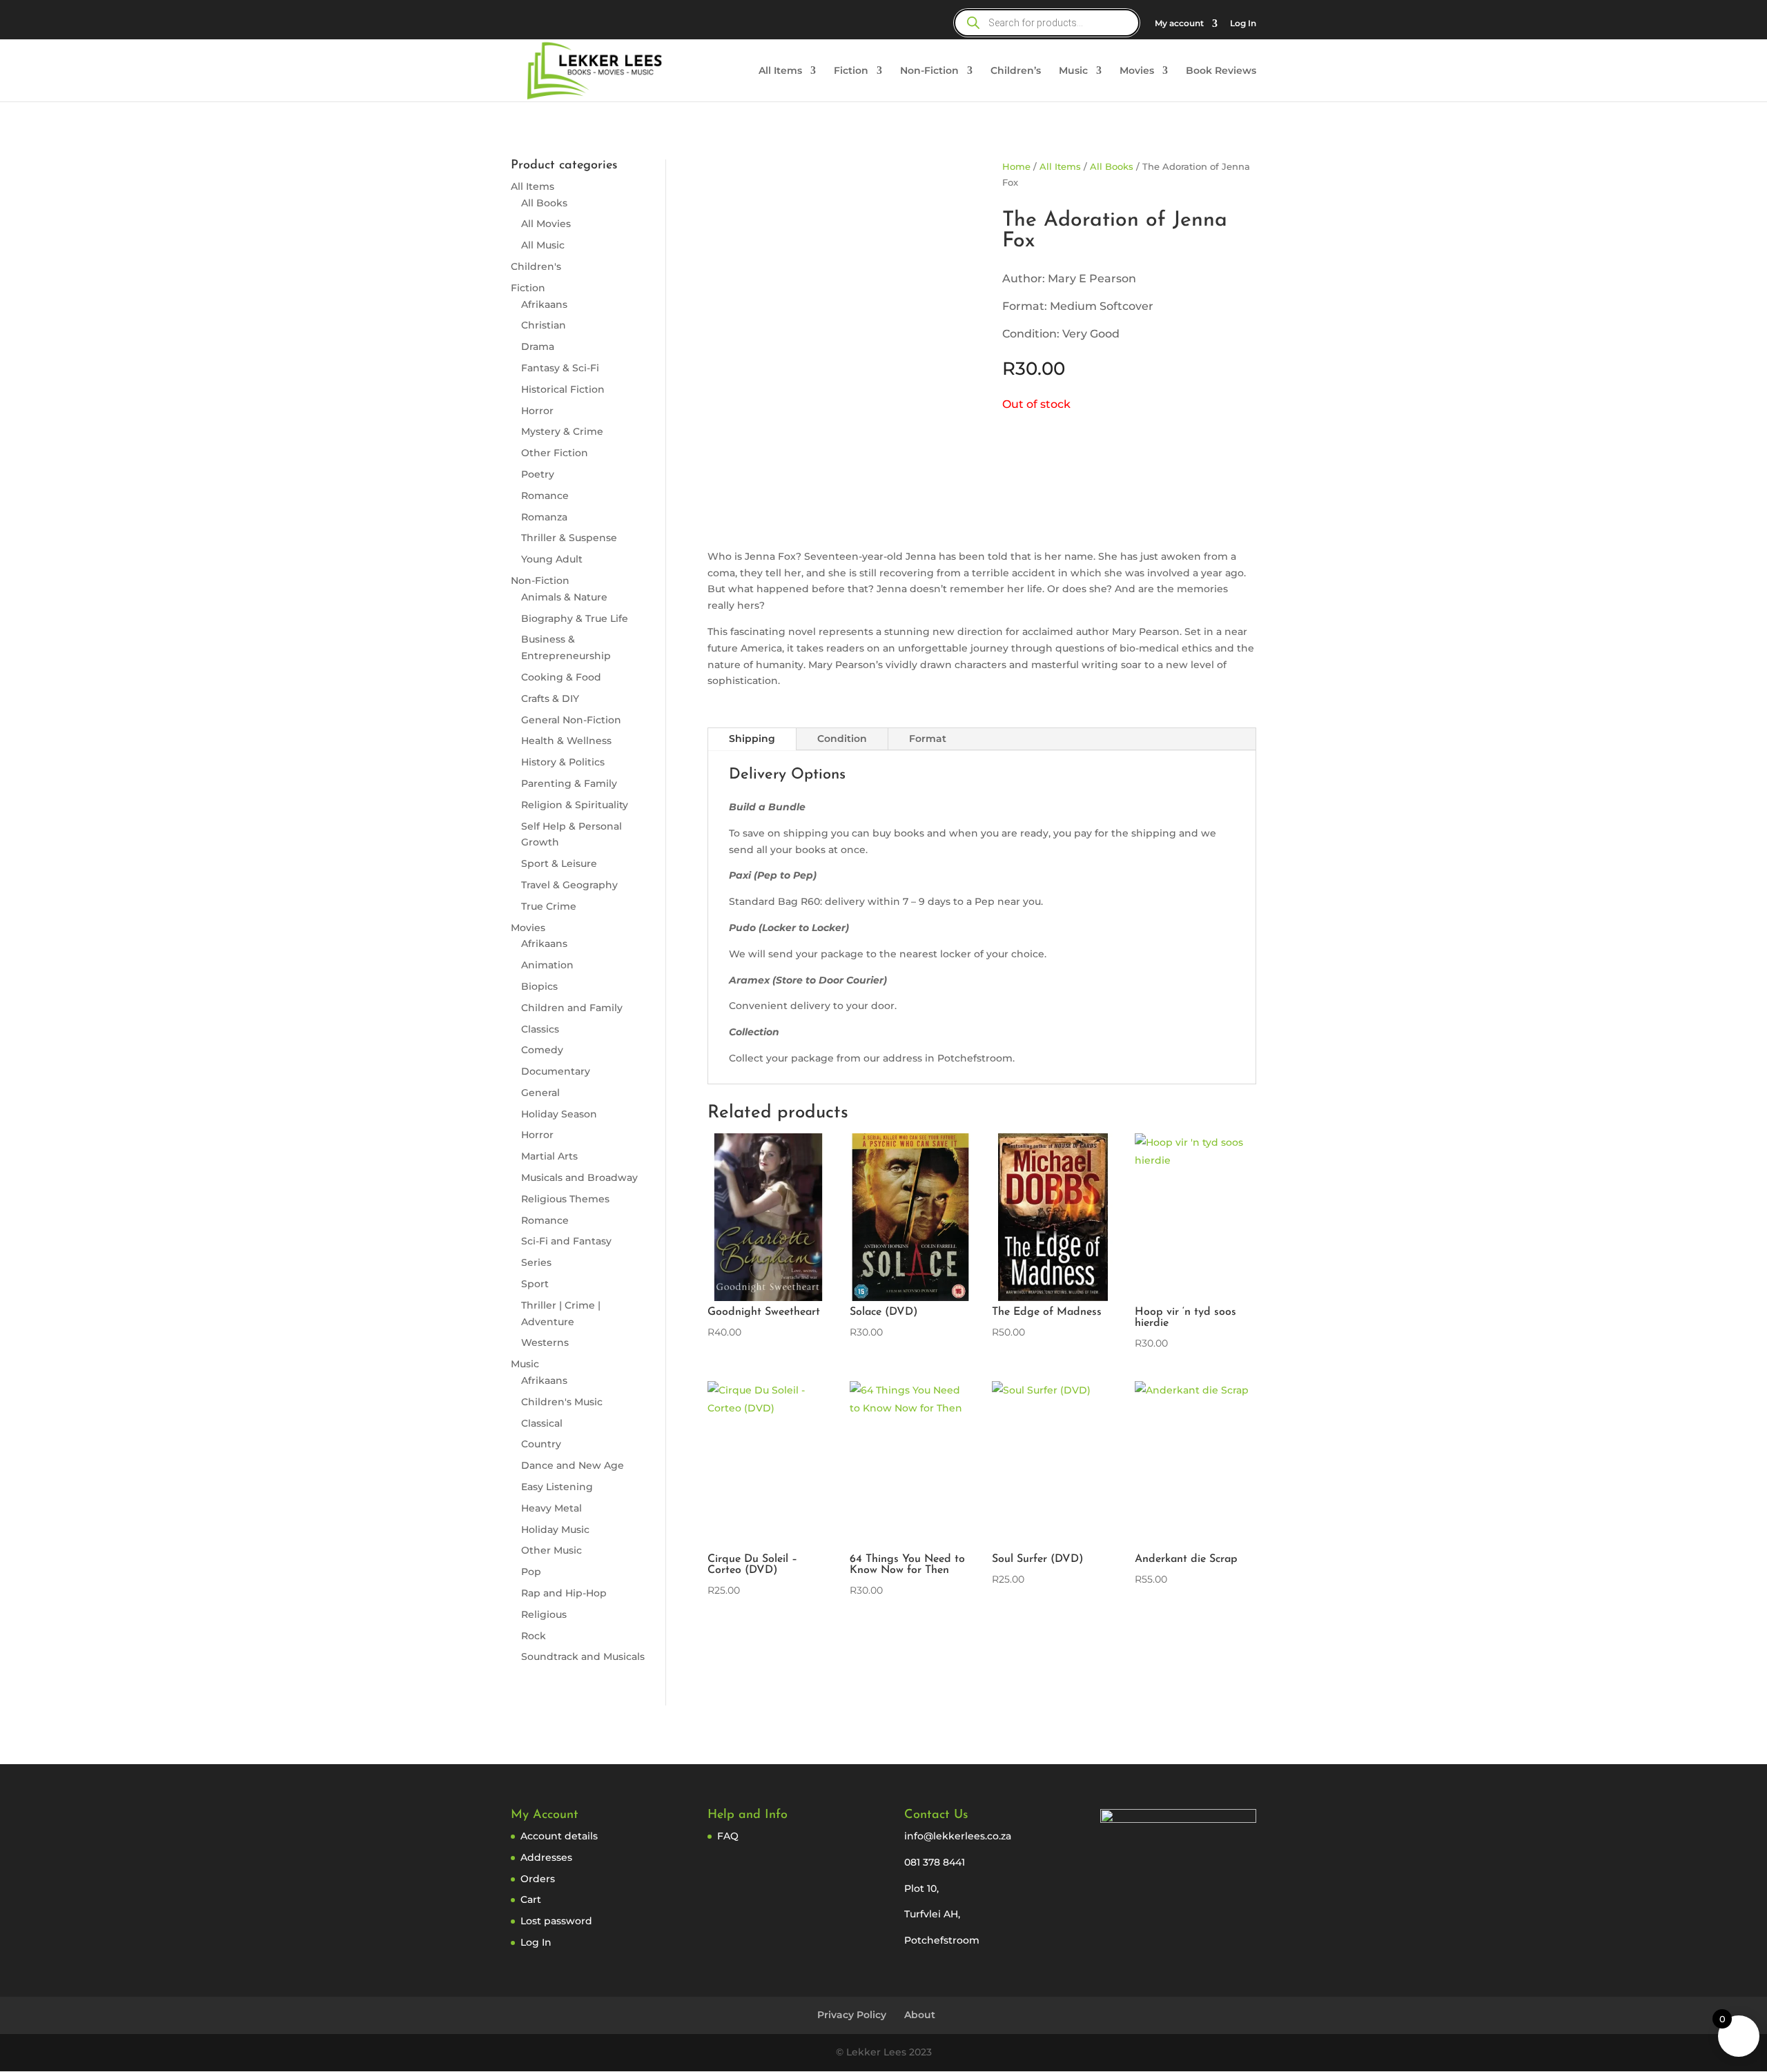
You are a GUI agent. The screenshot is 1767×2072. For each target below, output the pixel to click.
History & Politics (563, 762)
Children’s (1016, 71)
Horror (537, 411)
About (920, 2015)
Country (541, 1444)
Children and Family (572, 1008)
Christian (544, 325)
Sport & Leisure (559, 863)
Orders (538, 1879)
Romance (545, 496)
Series (536, 1262)
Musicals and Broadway (579, 1177)
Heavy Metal (551, 1508)
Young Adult (552, 559)
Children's (536, 266)
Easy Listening (557, 1487)
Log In (1243, 24)
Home (1016, 167)
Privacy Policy (852, 2015)
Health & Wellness (566, 741)
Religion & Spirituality (575, 805)
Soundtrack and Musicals (583, 1656)
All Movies (546, 224)
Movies (1137, 71)
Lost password (556, 1921)
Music (1073, 71)
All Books (544, 203)
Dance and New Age (573, 1465)
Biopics (539, 986)
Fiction (851, 71)
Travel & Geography (569, 885)
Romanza (544, 517)
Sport (535, 1284)
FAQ (728, 1836)
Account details (559, 1836)
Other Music (551, 1550)
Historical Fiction (563, 389)
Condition (842, 739)
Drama (538, 346)
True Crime (549, 906)
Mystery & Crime (562, 431)
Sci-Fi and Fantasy (566, 1241)
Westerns (545, 1342)
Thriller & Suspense (569, 538)
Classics (540, 1029)
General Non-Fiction (571, 720)
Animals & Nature (564, 597)
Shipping (752, 739)
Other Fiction (555, 453)
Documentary (556, 1071)
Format (928, 739)
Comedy (542, 1050)
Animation (547, 965)
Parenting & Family (569, 783)
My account (1179, 24)
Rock (534, 1636)
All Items (780, 71)
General (540, 1093)
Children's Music (562, 1402)
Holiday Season (559, 1114)
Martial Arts (549, 1156)
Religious (544, 1614)
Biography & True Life (575, 618)
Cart (531, 1899)
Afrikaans (544, 304)
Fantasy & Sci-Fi (560, 368)
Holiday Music (555, 1529)
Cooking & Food (561, 677)
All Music (543, 245)
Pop (531, 1572)
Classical (542, 1423)
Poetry (538, 474)
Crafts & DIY (550, 698)
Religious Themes (565, 1199)
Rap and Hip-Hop (564, 1593)
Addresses (546, 1857)
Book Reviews (1221, 71)
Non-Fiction (929, 71)
